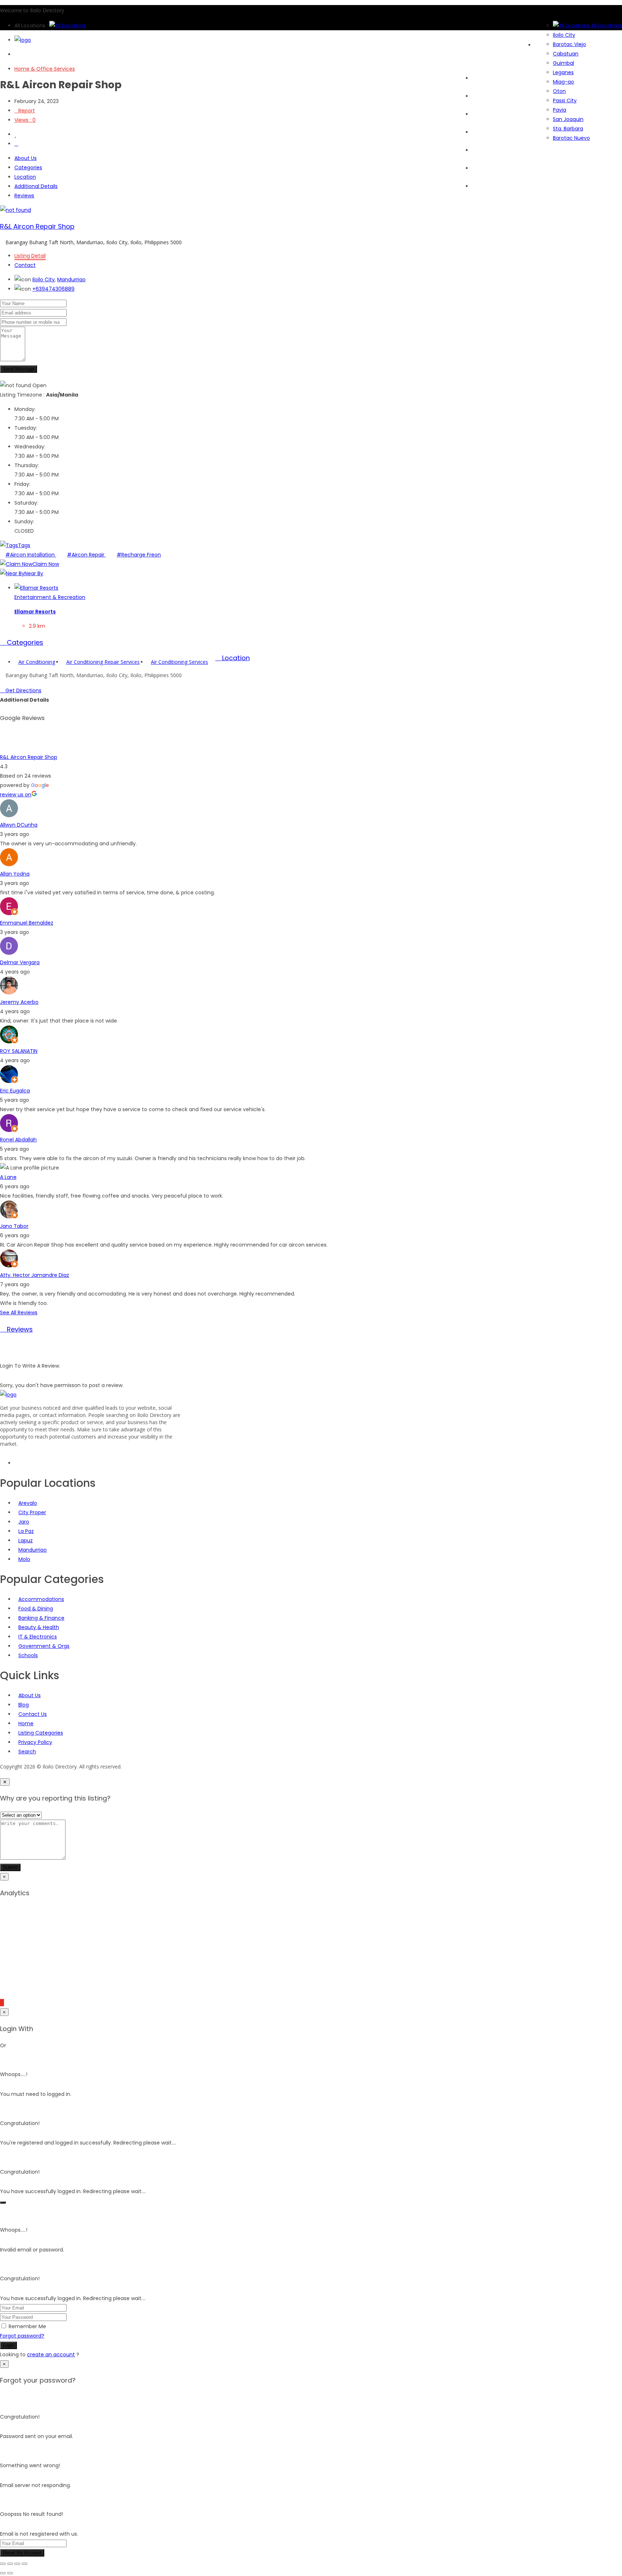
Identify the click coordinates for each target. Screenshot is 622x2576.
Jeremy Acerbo (19, 1002)
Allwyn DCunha (19, 825)
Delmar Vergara (20, 962)
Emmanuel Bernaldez (27, 923)
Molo (24, 1559)
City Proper (32, 1512)
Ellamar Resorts (35, 612)
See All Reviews (19, 1312)
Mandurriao (71, 279)
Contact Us (33, 1714)
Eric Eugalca (15, 1091)
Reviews (24, 196)
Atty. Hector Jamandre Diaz (35, 1275)
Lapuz (26, 1540)
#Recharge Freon (139, 555)
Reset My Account (22, 2553)
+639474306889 (53, 289)
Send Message (19, 369)
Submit (10, 1867)
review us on (16, 795)
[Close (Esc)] (24, 2564)
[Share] (17, 2564)
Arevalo (28, 1503)
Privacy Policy (35, 1742)
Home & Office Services (45, 69)
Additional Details (36, 186)
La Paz (26, 1531)
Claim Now (46, 564)
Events (480, 132)
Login (8, 2345)
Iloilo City (44, 279)
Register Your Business (500, 168)
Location (25, 177)
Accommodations (41, 1599)
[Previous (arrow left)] (3, 2573)
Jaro (24, 1522)
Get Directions (23, 690)
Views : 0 (25, 120)
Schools (28, 1655)
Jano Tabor (14, 1226)
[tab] (311, 643)
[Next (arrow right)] (10, 2573)
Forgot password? (22, 2336)
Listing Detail (30, 256)
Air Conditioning (37, 662)
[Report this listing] (16, 144)
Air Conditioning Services (179, 662)
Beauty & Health (39, 1627)
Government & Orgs (44, 1646)
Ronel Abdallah (18, 1140)
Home (479, 78)
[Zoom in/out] (3, 2564)
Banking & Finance (41, 1618)
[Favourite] (15, 134)
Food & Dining (36, 1609)
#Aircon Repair (86, 555)
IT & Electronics (38, 1637)
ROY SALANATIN (19, 1051)
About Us (483, 186)
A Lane (8, 1177)
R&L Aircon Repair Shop (37, 226)
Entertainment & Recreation (50, 597)
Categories (486, 114)
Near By (34, 573)
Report (27, 111)
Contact (25, 265)
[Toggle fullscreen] (10, 2564)
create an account (51, 2354)
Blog (477, 150)
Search (481, 96)
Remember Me (27, 2326)
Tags (24, 545)
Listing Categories (41, 1733)
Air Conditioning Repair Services (103, 662)
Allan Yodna (15, 874)
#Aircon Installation (31, 555)
